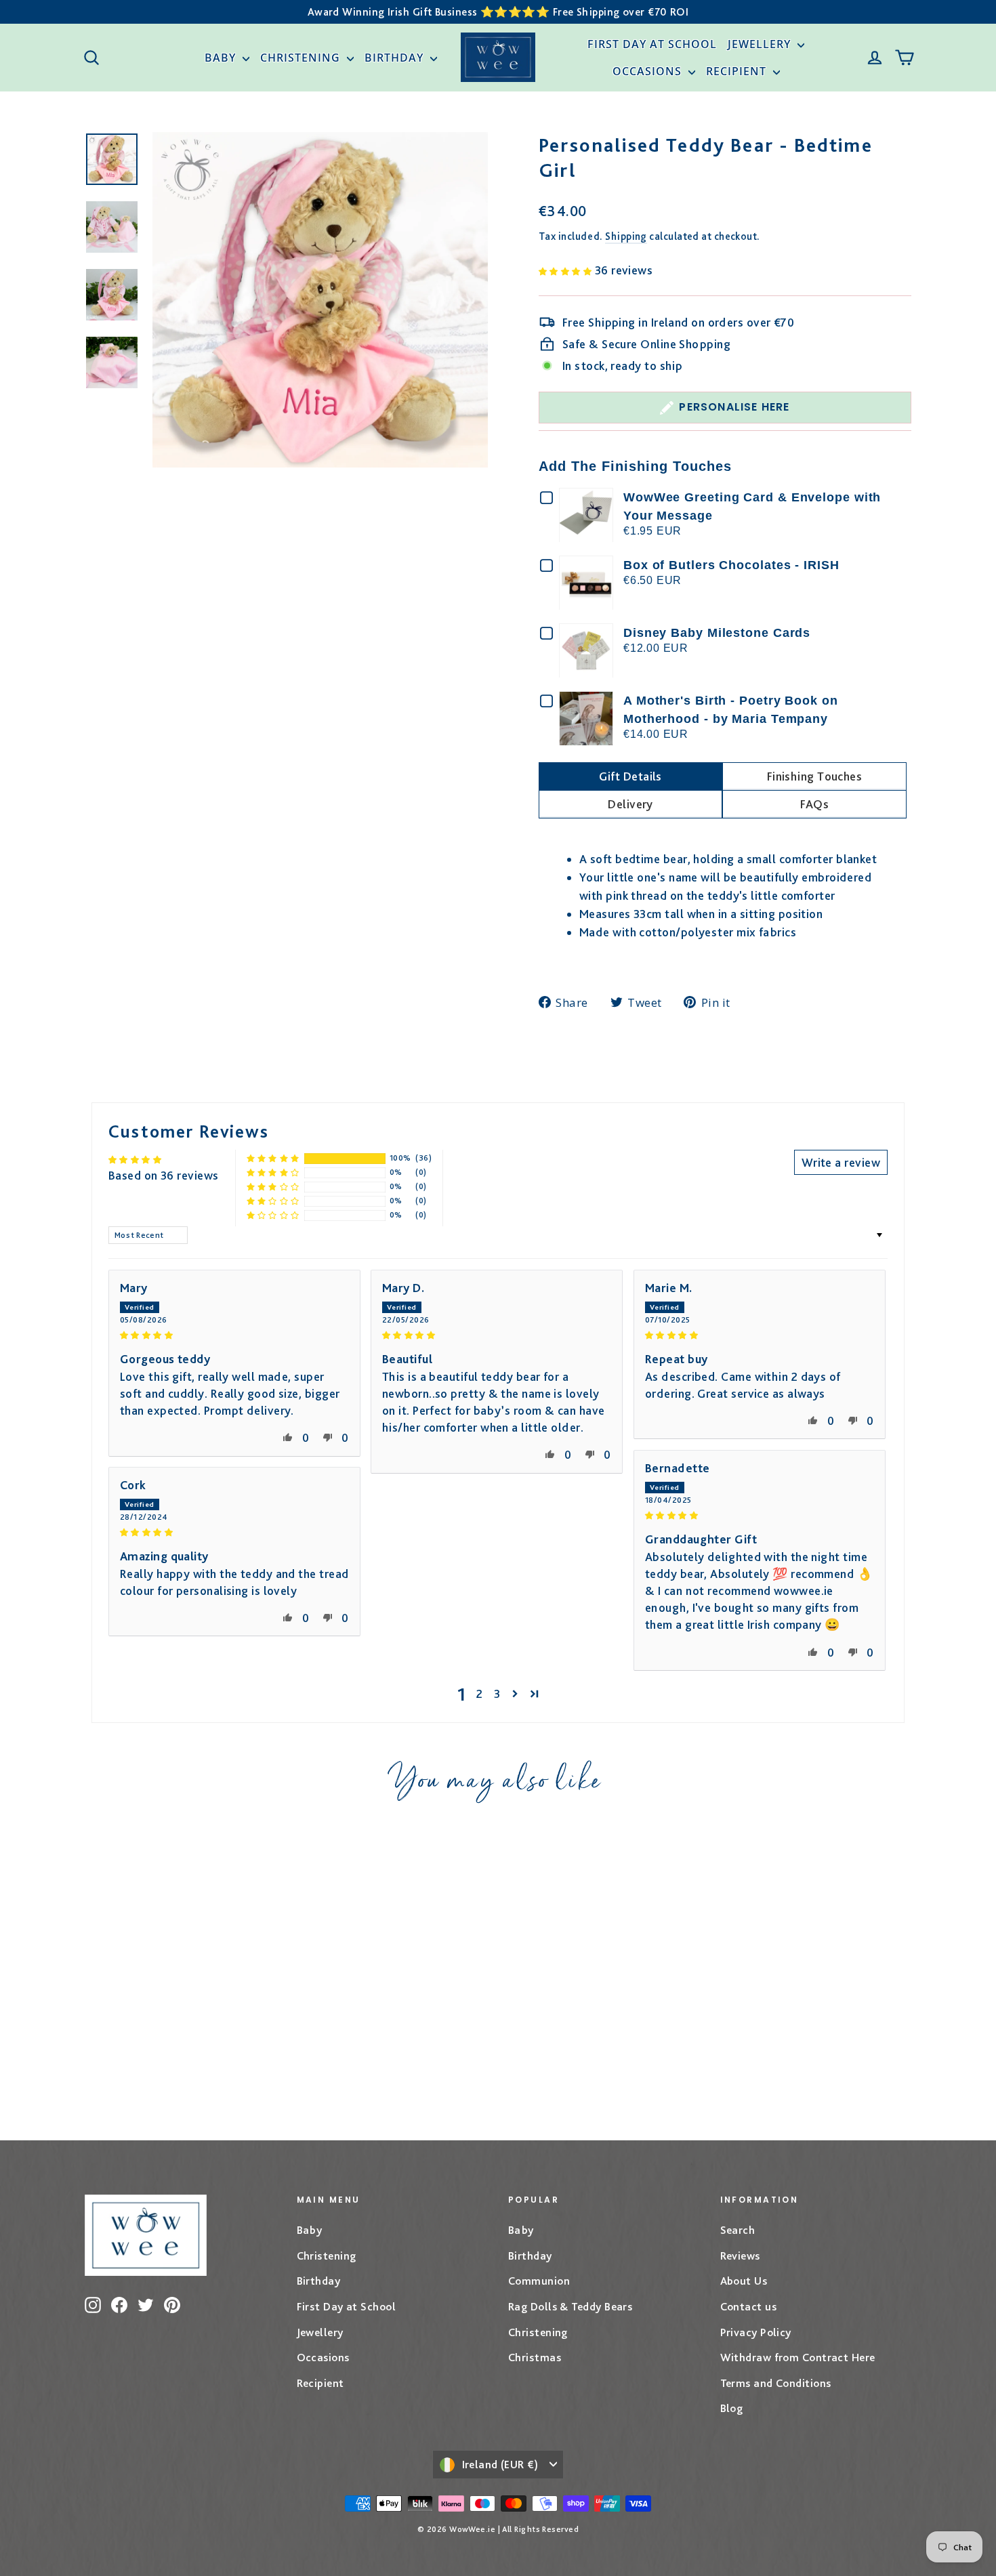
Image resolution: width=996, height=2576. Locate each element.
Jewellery (761, 44)
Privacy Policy (756, 2332)
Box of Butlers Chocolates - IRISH (731, 565)
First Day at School (652, 44)
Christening (302, 58)
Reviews (740, 2256)
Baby (222, 58)
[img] (234, 1334)
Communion (539, 2281)
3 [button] (497, 1694)
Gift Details (630, 776)
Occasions (649, 71)
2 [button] (479, 1694)
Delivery (630, 804)
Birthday (396, 58)
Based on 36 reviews (164, 1175)
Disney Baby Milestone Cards (717, 633)
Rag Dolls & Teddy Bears (570, 2306)
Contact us (749, 2306)
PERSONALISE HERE (734, 407)
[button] (567, 270)
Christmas (535, 2357)
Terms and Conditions (776, 2383)
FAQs (815, 804)
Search (738, 2230)
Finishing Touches (815, 776)
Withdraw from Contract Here (798, 2357)
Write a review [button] (841, 1162)
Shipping (626, 236)
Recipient (738, 71)
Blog (732, 2408)
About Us (744, 2281)
